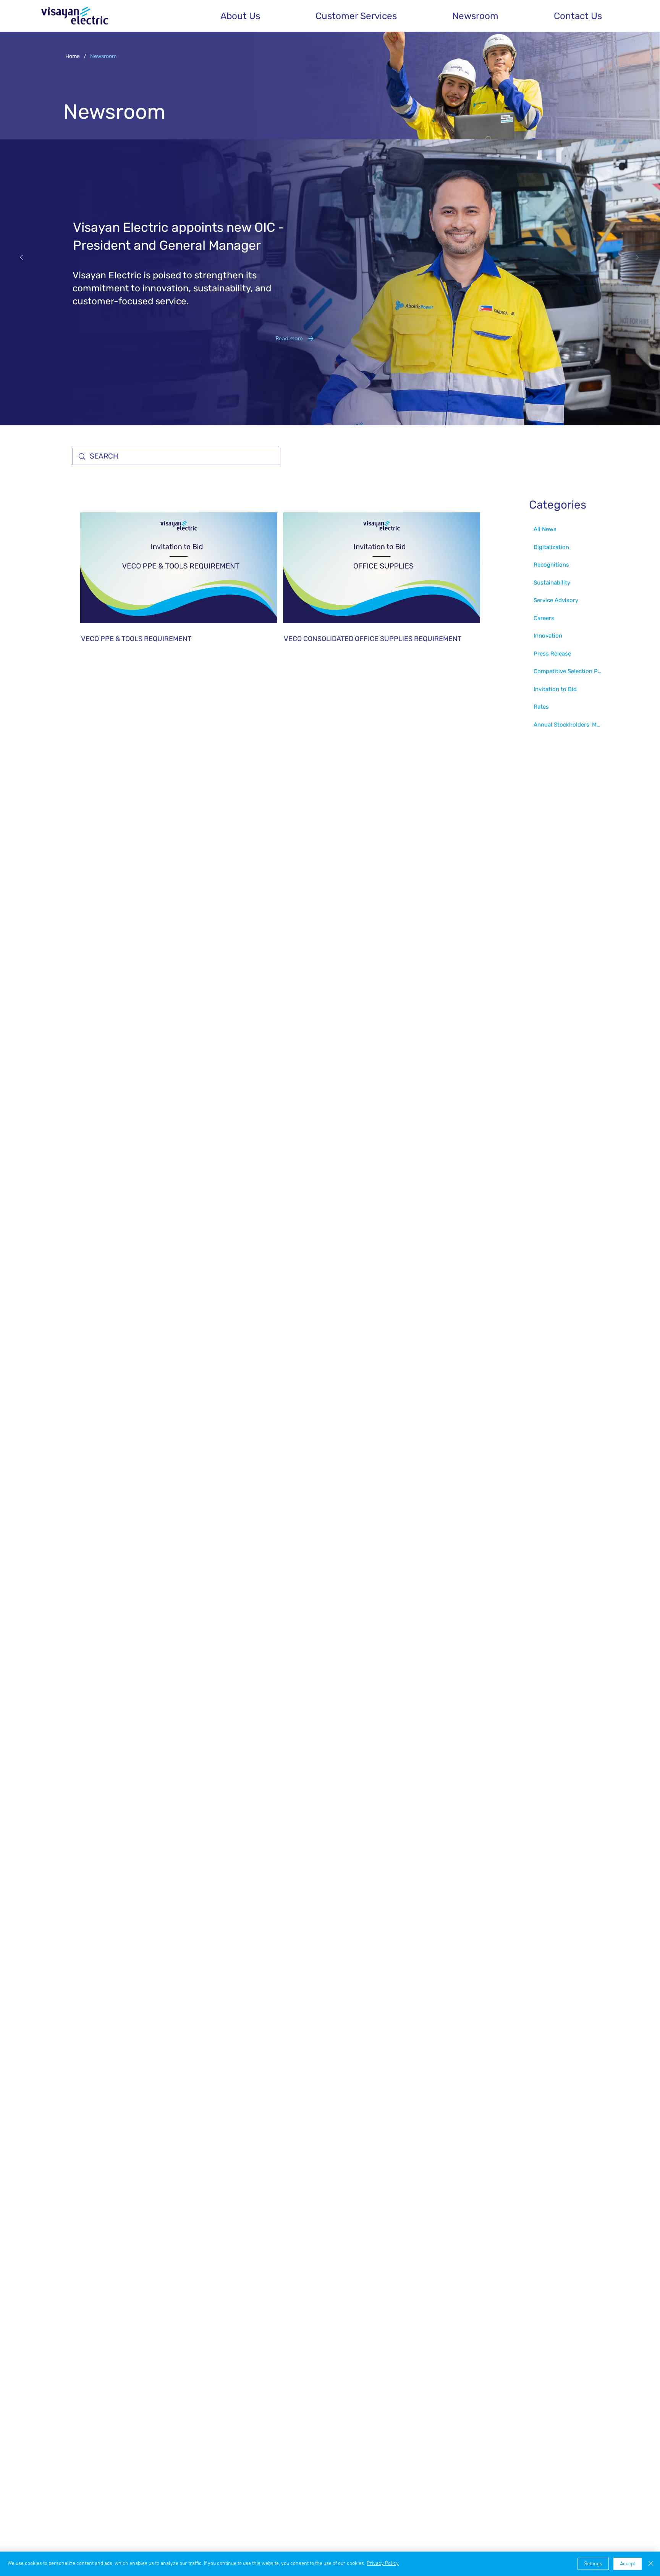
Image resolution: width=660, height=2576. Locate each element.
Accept (628, 2564)
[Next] (637, 257)
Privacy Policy (383, 2564)
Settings (593, 2564)
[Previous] (21, 257)
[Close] (651, 2564)
